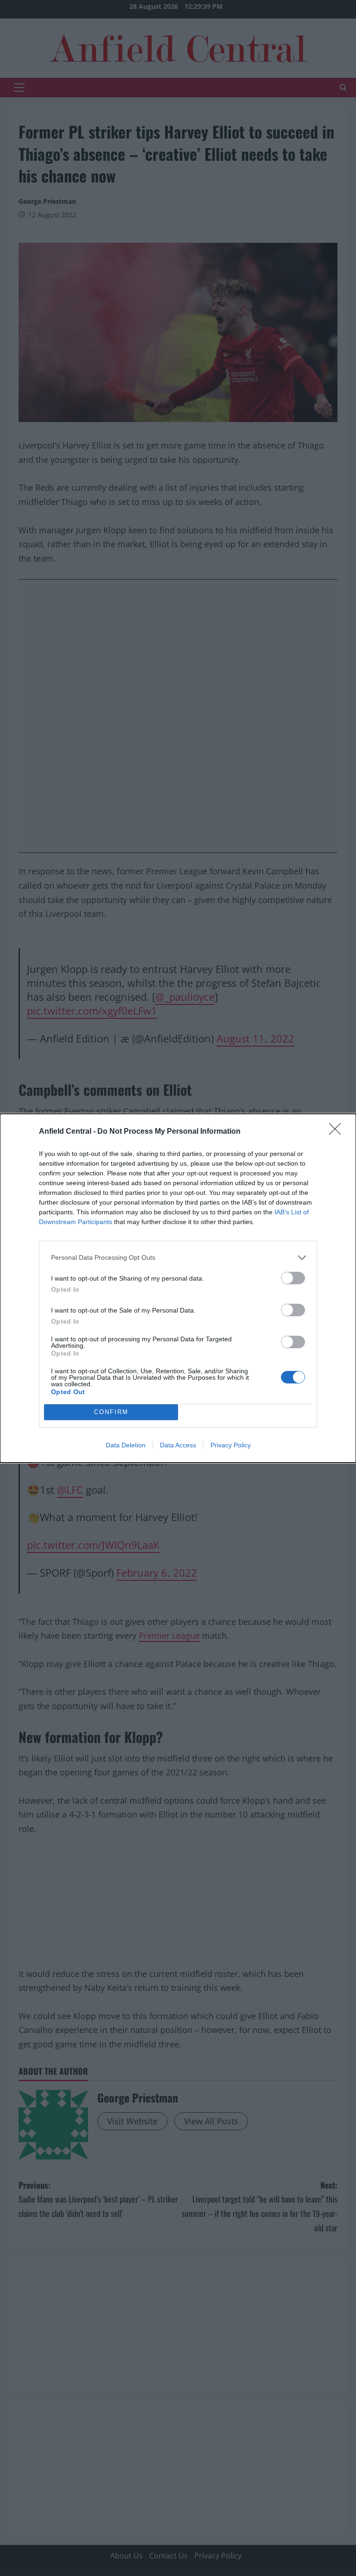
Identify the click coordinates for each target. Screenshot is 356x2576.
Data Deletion (126, 1445)
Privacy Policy (231, 1445)
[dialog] (178, 1288)
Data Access (178, 1445)
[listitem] (178, 1258)
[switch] (293, 1278)
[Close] (338, 1132)
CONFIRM (111, 1412)
